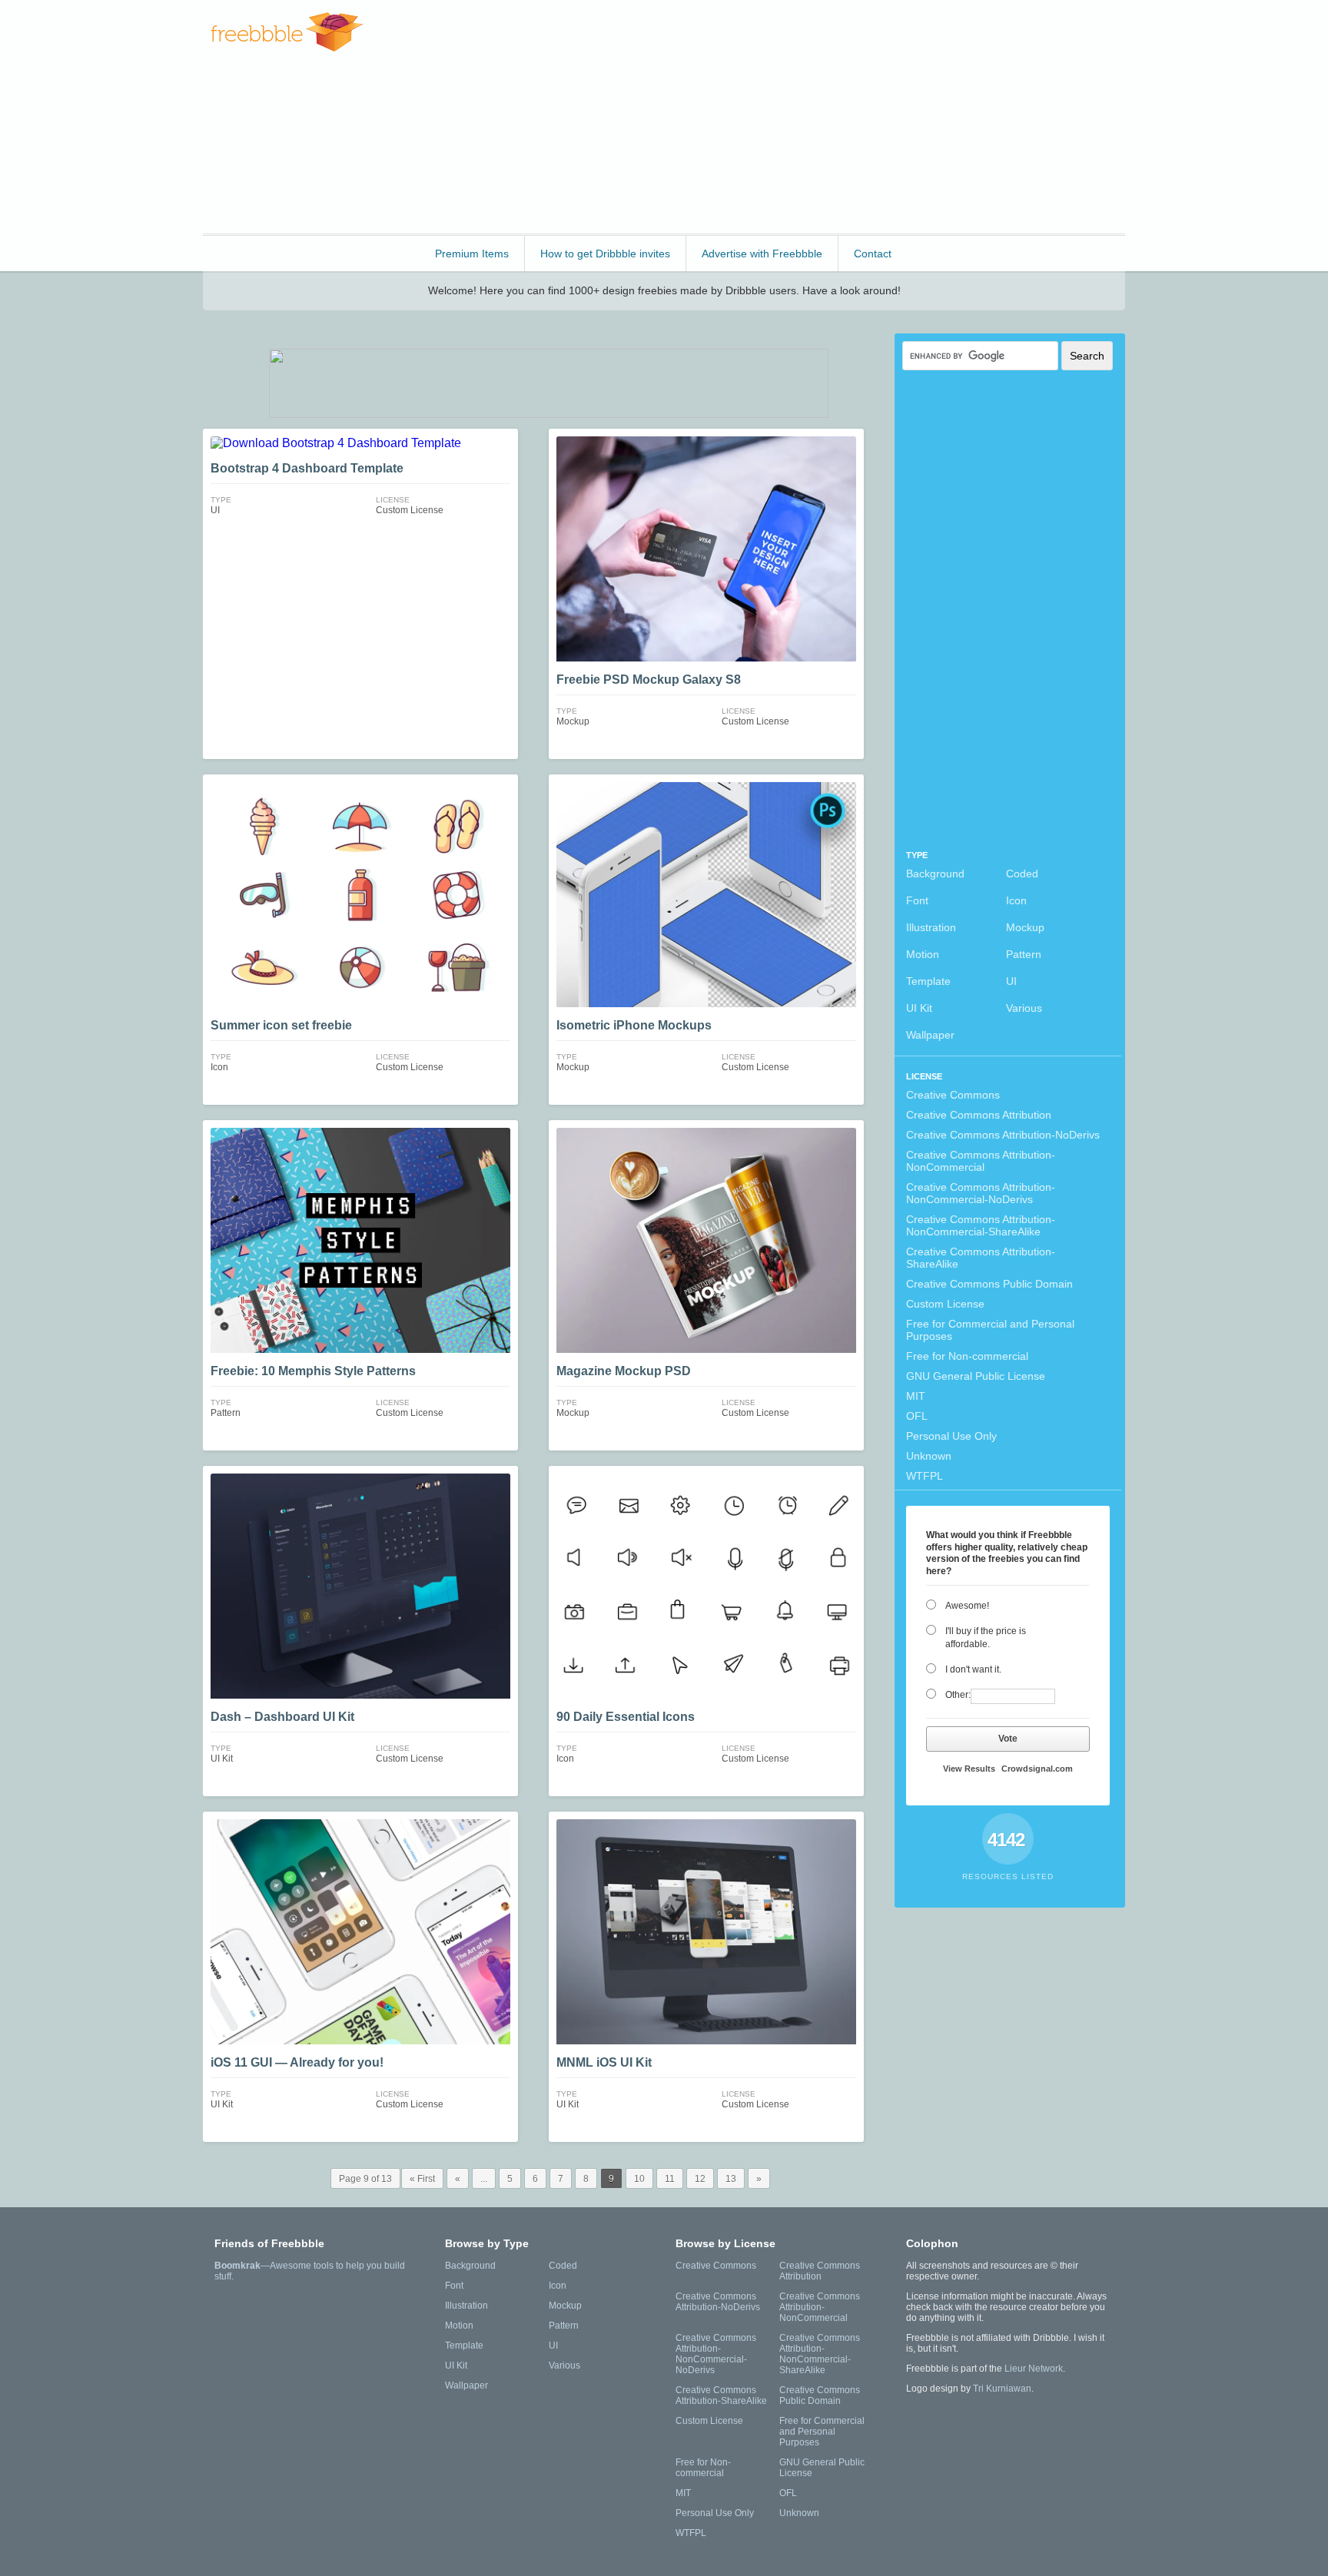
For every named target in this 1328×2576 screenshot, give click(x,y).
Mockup (1025, 927)
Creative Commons (953, 1095)
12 (700, 2179)
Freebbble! (287, 32)
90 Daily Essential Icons (626, 1717)
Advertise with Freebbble (762, 254)
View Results (969, 1769)
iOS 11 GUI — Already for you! (297, 2062)
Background (935, 874)
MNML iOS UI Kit (604, 2062)
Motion (923, 954)
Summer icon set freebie (281, 1025)
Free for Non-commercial (967, 1356)
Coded (1022, 874)
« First (422, 2179)
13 (731, 2179)
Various (1024, 1008)
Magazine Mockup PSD (624, 1371)
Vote (1008, 1739)
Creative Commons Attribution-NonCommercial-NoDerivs (981, 1193)
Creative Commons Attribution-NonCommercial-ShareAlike (981, 1225)
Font (917, 900)
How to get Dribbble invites (605, 254)
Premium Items (472, 254)
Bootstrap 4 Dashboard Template (307, 468)
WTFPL (925, 1476)
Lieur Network (1034, 2369)
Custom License (945, 1304)
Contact (873, 254)
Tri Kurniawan (1002, 2389)
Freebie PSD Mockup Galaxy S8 (649, 680)
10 (639, 2179)
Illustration (931, 927)
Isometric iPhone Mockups (634, 1025)
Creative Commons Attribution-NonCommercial (981, 1161)
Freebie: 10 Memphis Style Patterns (313, 1371)
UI (1011, 981)
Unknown (929, 1456)
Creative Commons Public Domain (989, 1284)
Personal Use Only (951, 1436)
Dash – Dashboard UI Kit (282, 1717)
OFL (917, 1416)
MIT (916, 1396)
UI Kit (919, 1008)
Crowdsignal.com (1037, 1769)
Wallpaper (930, 1035)
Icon (1016, 900)
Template (928, 981)
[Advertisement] (845, 115)
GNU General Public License (976, 1376)
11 (670, 2179)
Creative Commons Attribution (979, 1115)
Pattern (1024, 954)
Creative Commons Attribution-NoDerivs (1003, 1135)
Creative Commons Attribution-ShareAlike (981, 1258)
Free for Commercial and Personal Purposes (990, 1330)
